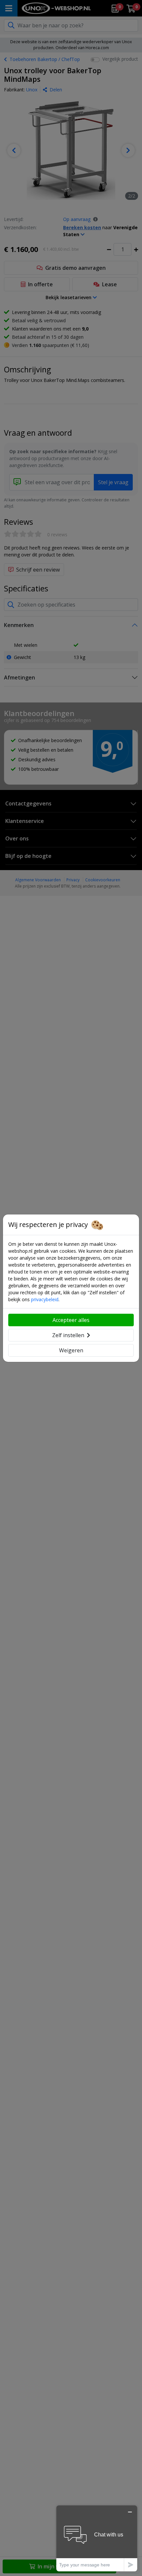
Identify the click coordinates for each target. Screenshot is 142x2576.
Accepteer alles (71, 1320)
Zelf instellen (68, 1335)
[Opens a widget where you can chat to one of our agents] (97, 2538)
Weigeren (71, 1350)
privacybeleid (45, 1299)
